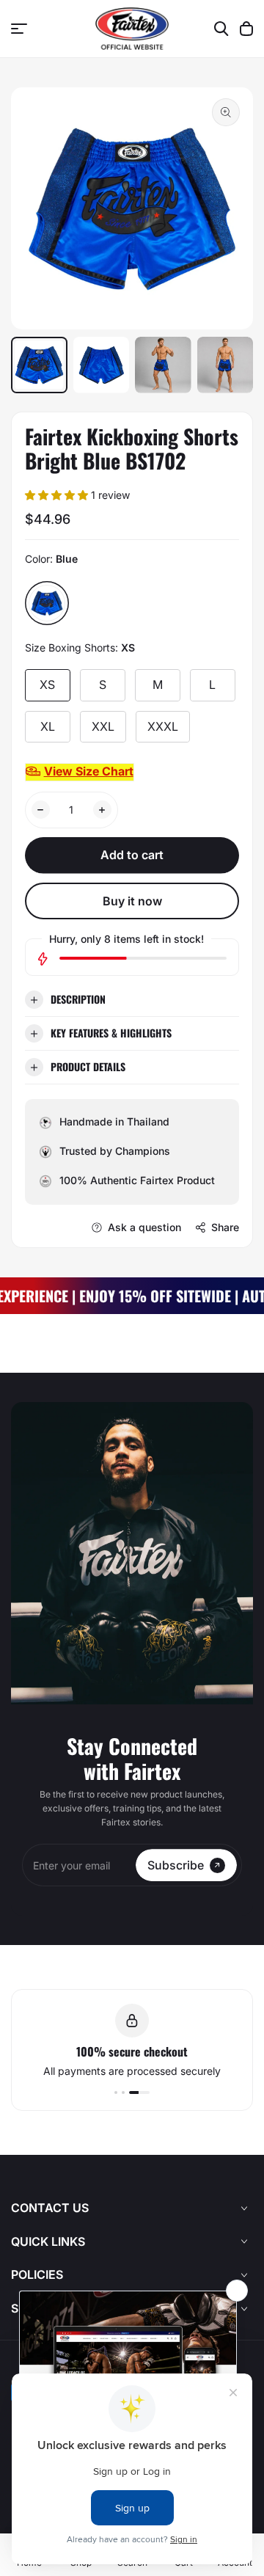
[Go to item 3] (139, 2092)
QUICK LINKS (48, 2241)
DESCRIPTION (78, 999)
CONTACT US (50, 2208)
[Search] (221, 29)
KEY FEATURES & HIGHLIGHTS (111, 1033)
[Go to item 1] (116, 2092)
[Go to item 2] (123, 2092)
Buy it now (132, 901)
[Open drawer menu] (19, 29)
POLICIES (37, 2274)
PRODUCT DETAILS (88, 1066)
